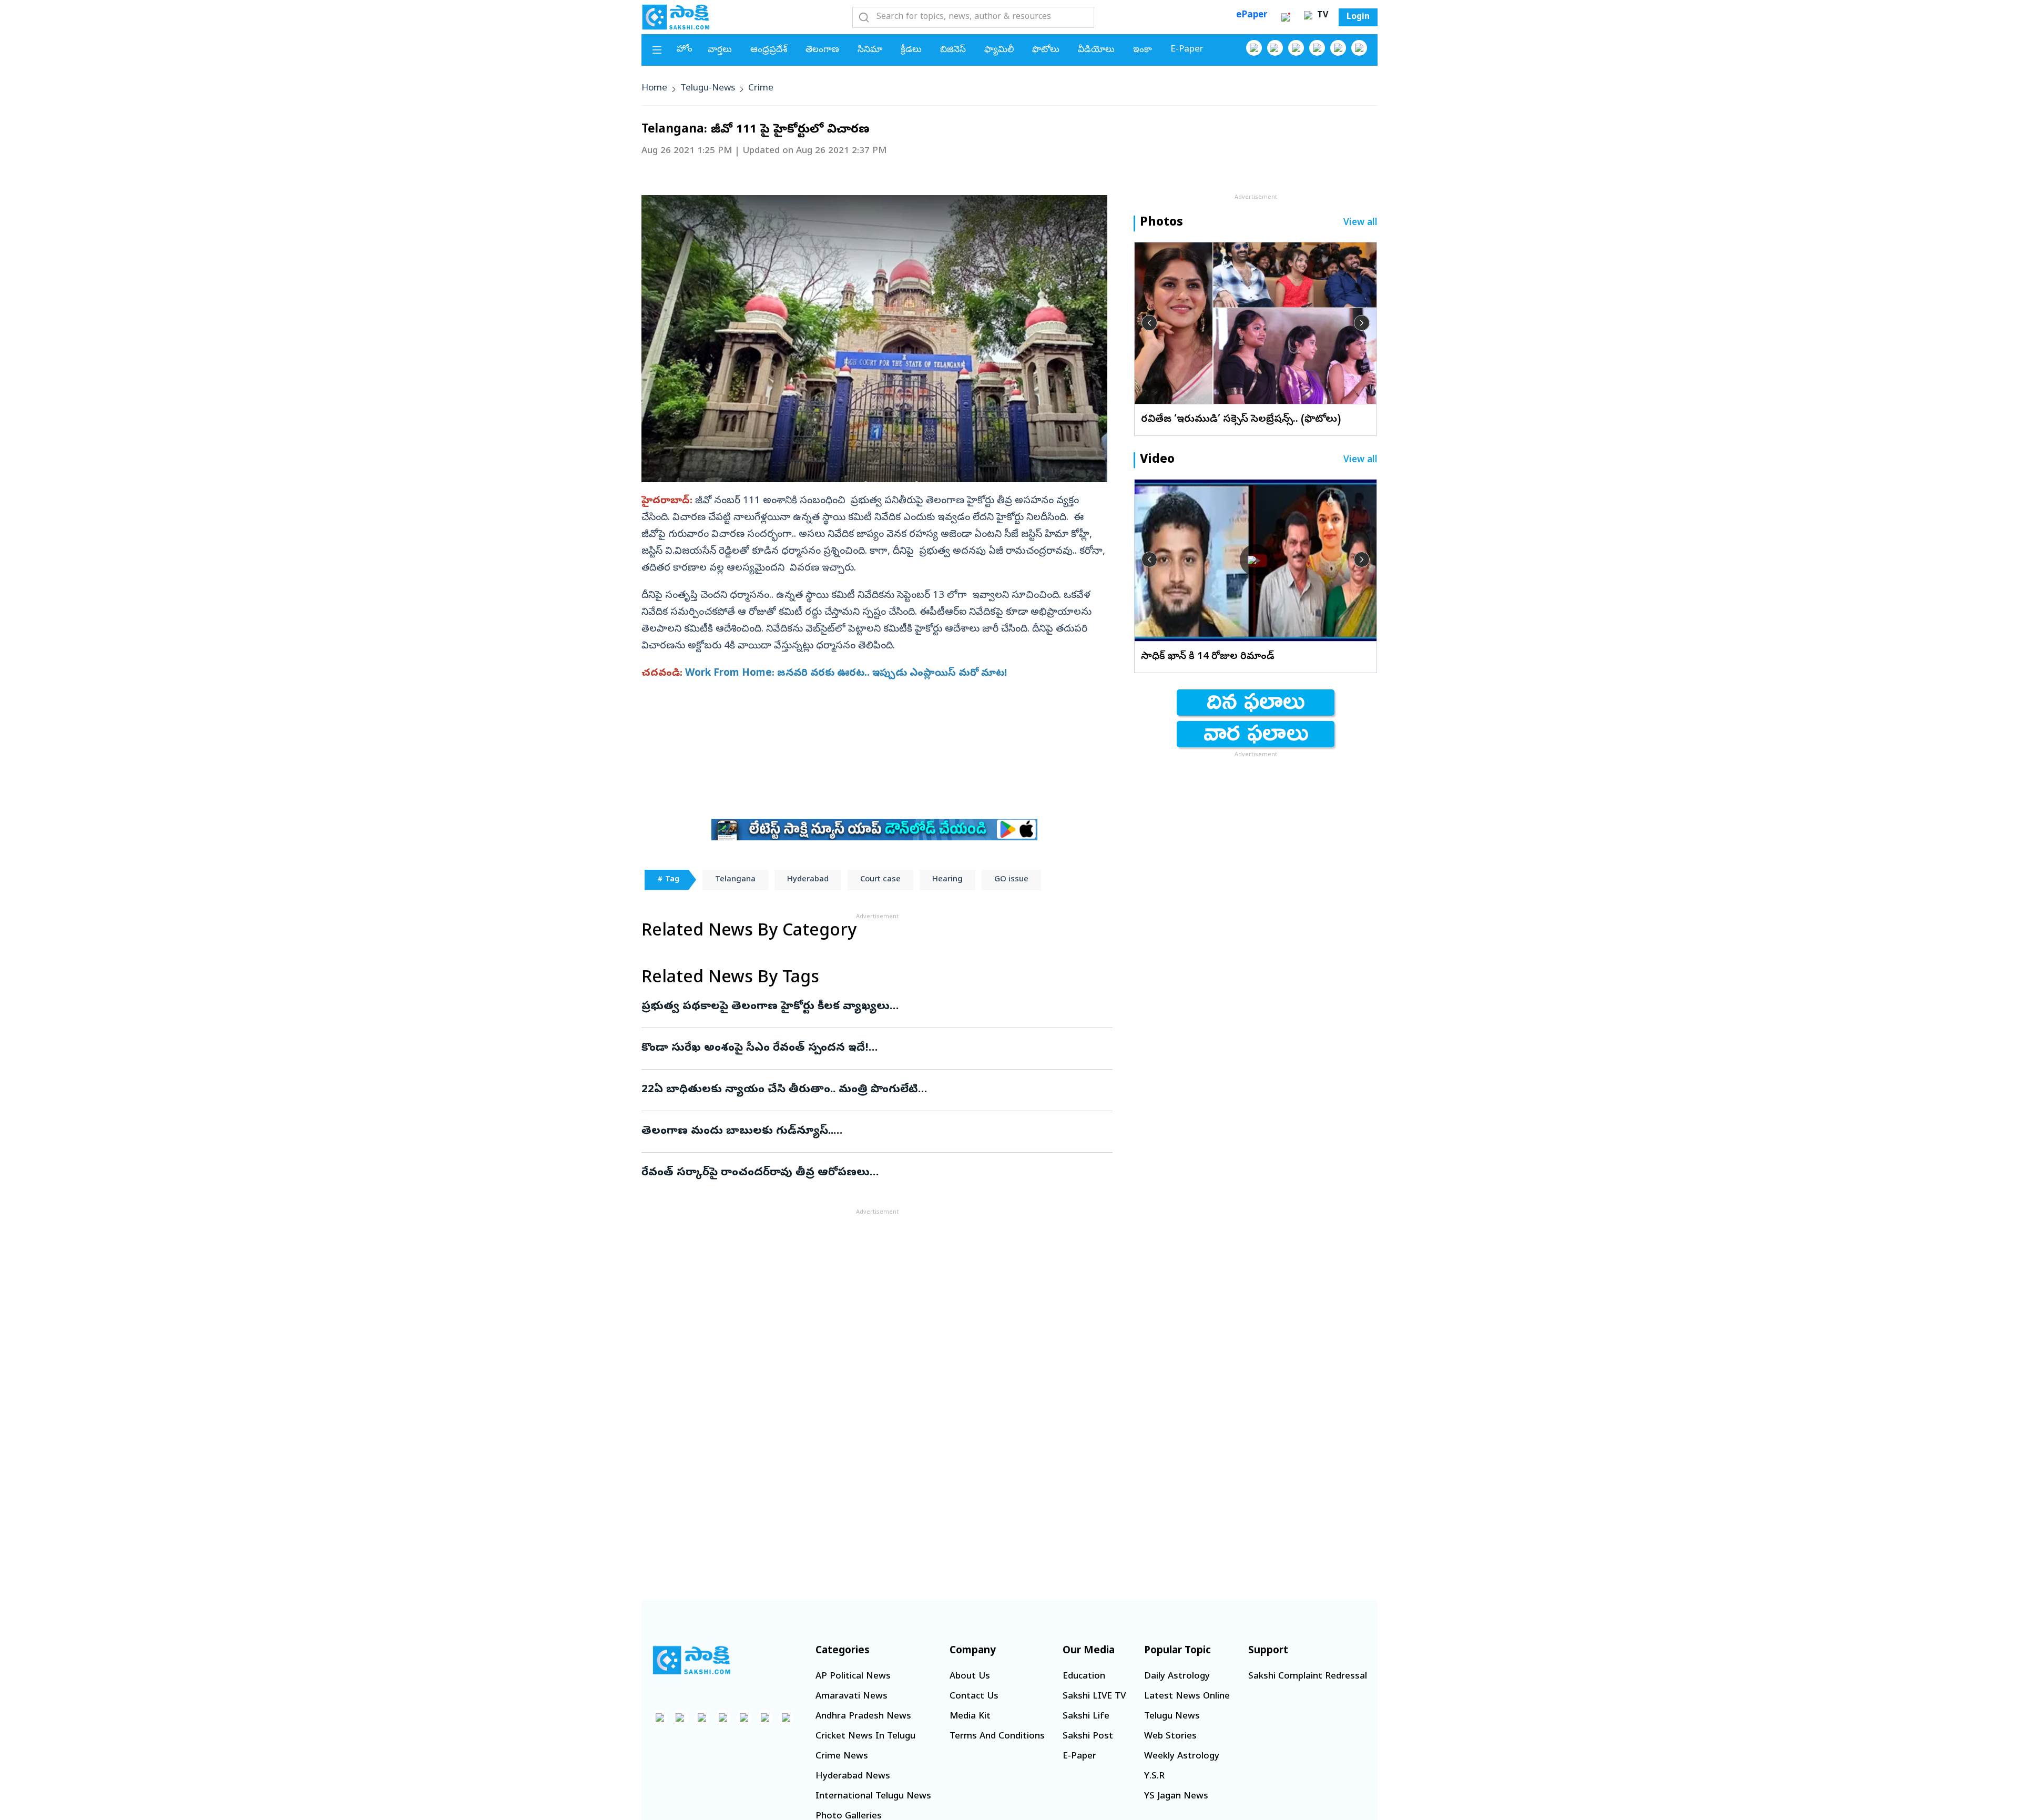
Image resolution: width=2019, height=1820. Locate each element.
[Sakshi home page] (691, 1660)
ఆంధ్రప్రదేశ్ (769, 50)
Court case (880, 880)
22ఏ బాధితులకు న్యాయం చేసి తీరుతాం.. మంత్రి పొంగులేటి (862, 1090)
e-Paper (1187, 50)
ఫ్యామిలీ (999, 50)
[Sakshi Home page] (676, 17)
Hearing (947, 880)
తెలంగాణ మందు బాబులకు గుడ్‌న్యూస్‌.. (873, 1132)
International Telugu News (873, 1797)
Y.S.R (1154, 1777)
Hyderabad (808, 880)
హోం (685, 50)
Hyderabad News (853, 1777)
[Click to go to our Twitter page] (1296, 48)
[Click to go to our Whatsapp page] (1275, 48)
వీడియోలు (1096, 50)
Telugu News (1172, 1717)
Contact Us (974, 1697)
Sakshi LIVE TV (1094, 1697)
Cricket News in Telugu (865, 1737)
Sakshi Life (1086, 1717)
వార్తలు (720, 50)
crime (761, 89)
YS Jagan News (1176, 1797)
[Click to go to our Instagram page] (1317, 48)
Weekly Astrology (1182, 1757)
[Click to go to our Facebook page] (1254, 48)
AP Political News (853, 1677)
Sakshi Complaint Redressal (1308, 1677)
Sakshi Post (1088, 1737)
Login (1358, 17)
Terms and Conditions (997, 1737)
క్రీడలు (911, 50)
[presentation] (1149, 323)
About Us (970, 1677)
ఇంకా (1143, 50)
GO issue (1011, 880)
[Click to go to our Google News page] (1359, 48)
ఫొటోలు (1046, 50)
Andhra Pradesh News (863, 1717)
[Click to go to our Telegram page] (765, 1717)
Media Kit (970, 1717)
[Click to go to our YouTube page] (1338, 48)
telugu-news (708, 89)
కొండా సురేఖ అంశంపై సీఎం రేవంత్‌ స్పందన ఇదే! (869, 1049)
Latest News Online (1187, 1697)
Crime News (842, 1757)
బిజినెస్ (953, 50)
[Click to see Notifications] (1286, 17)
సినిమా (870, 50)
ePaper (1252, 16)
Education (1084, 1677)
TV (1321, 16)
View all (1360, 223)
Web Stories (1170, 1737)
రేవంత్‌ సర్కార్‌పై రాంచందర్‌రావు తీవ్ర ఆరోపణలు (874, 1173)
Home (654, 89)
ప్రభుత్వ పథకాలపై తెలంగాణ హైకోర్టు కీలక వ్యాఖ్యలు (871, 1007)
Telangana (735, 880)
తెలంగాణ (822, 50)
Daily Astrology (1177, 1677)
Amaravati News (852, 1697)
